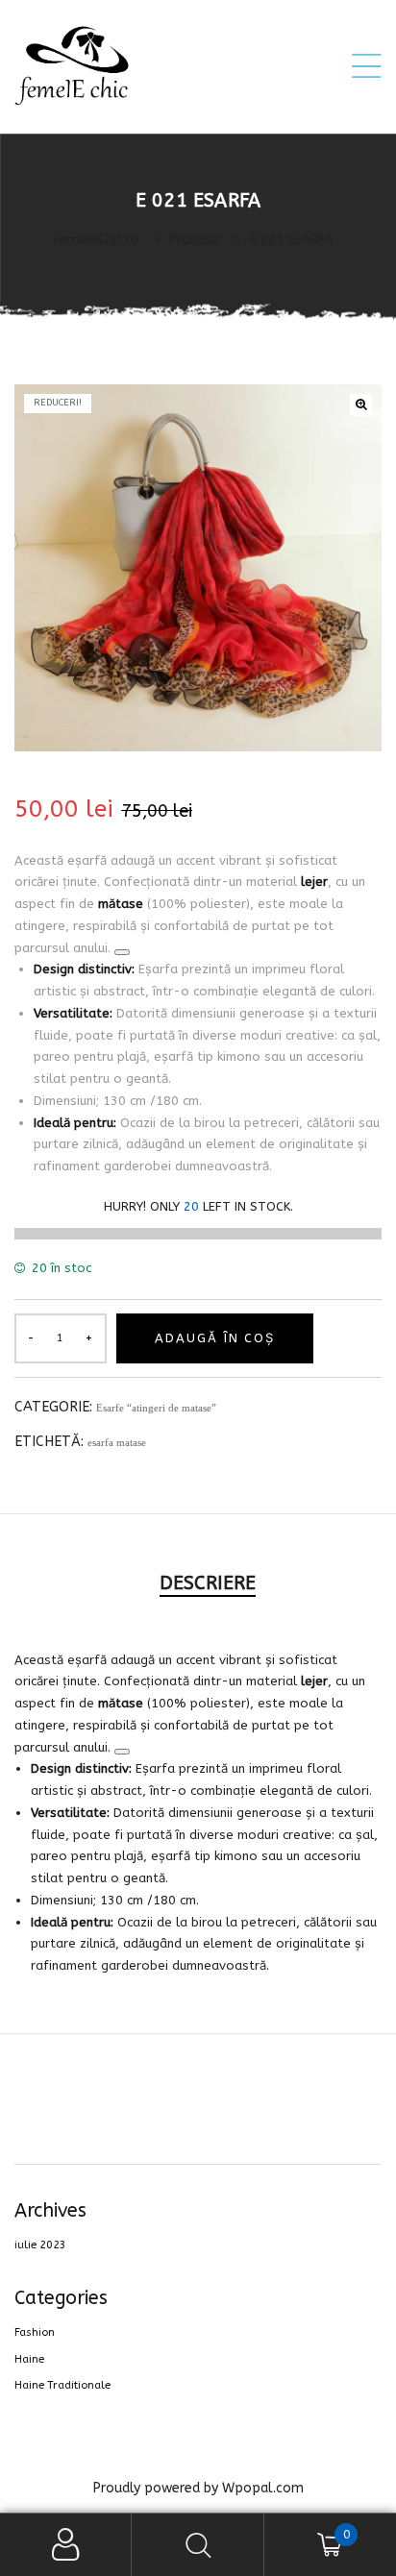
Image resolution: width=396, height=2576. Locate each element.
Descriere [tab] (208, 1583)
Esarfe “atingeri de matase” (156, 1408)
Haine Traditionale (62, 2385)
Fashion (35, 2332)
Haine (29, 2359)
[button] (361, 405)
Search (198, 2545)
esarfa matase (117, 1442)
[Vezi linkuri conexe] (122, 952)
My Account (66, 2545)
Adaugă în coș (215, 1338)
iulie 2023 (40, 2245)
